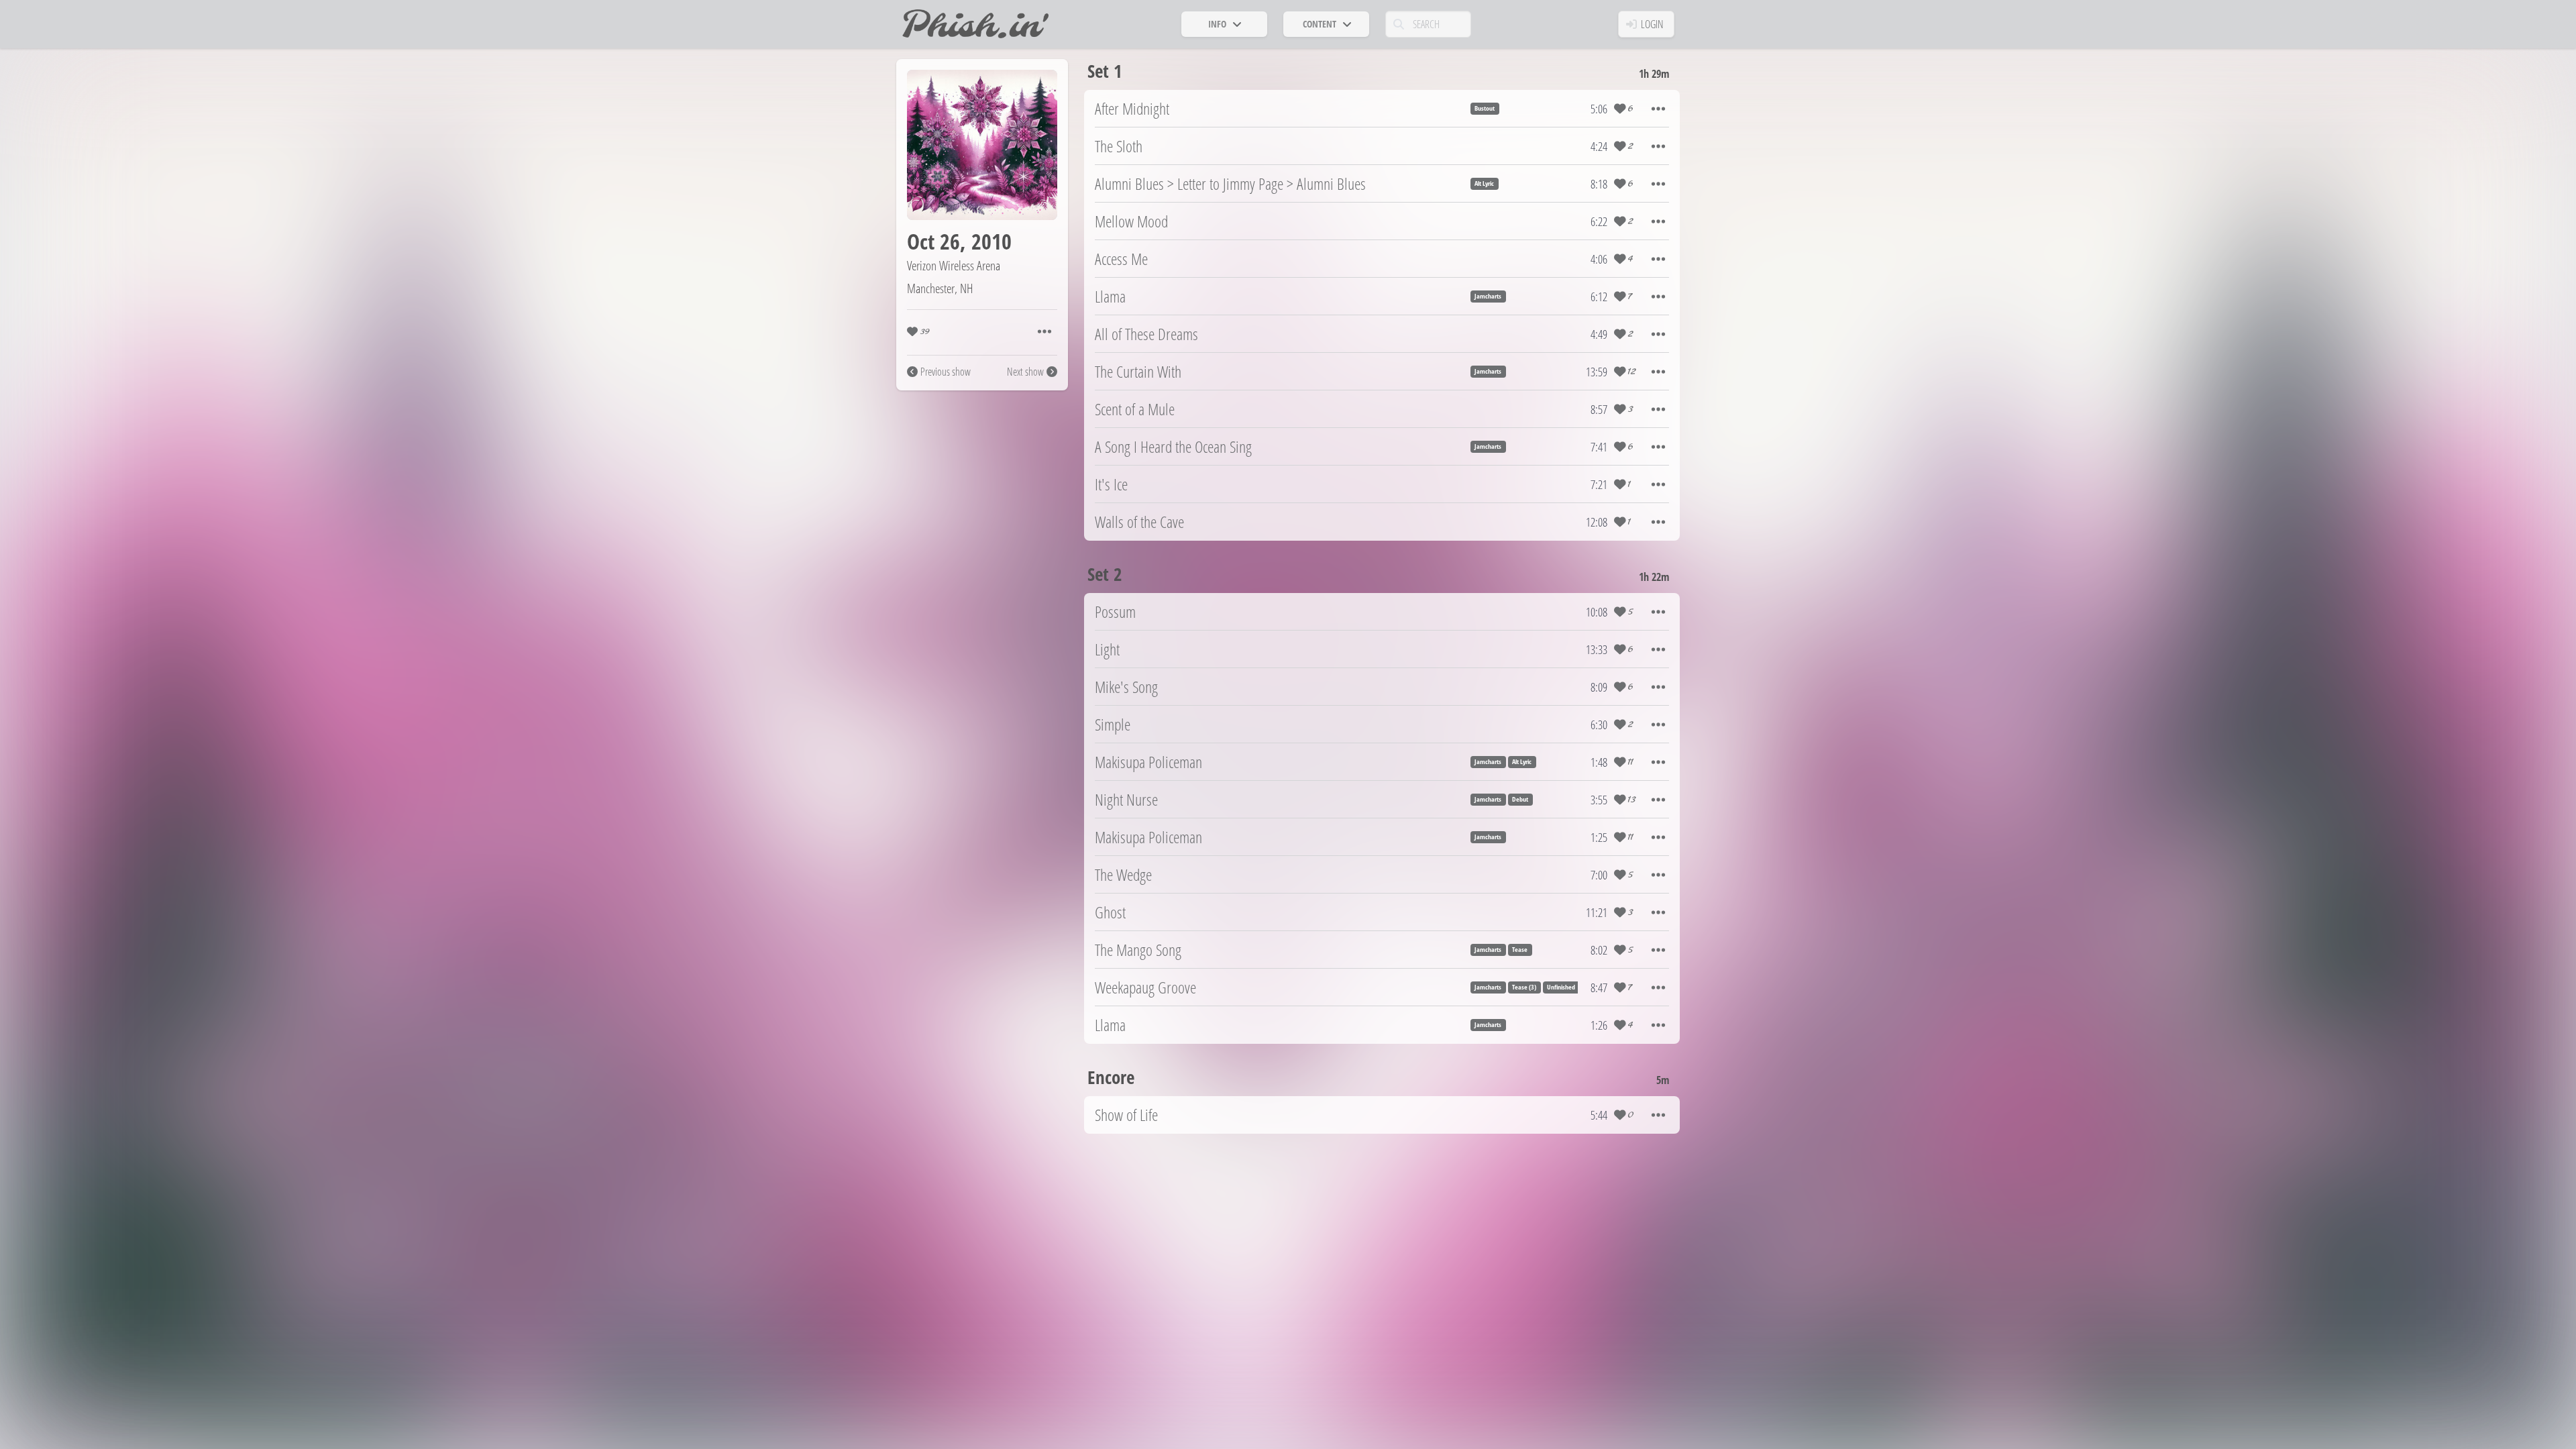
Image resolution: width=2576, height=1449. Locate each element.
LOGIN (1652, 24)
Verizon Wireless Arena (954, 265)
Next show (1025, 372)
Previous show (946, 372)
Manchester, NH (940, 288)
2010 (991, 241)
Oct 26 (933, 241)
